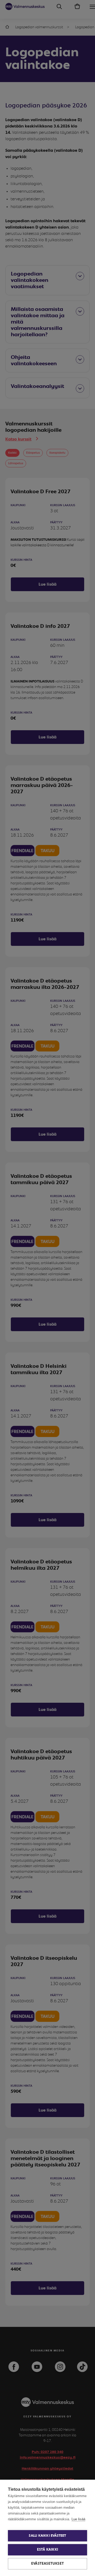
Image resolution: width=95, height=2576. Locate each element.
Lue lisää (78, 2519)
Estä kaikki (47, 2550)
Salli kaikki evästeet (47, 2536)
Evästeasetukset (47, 2564)
